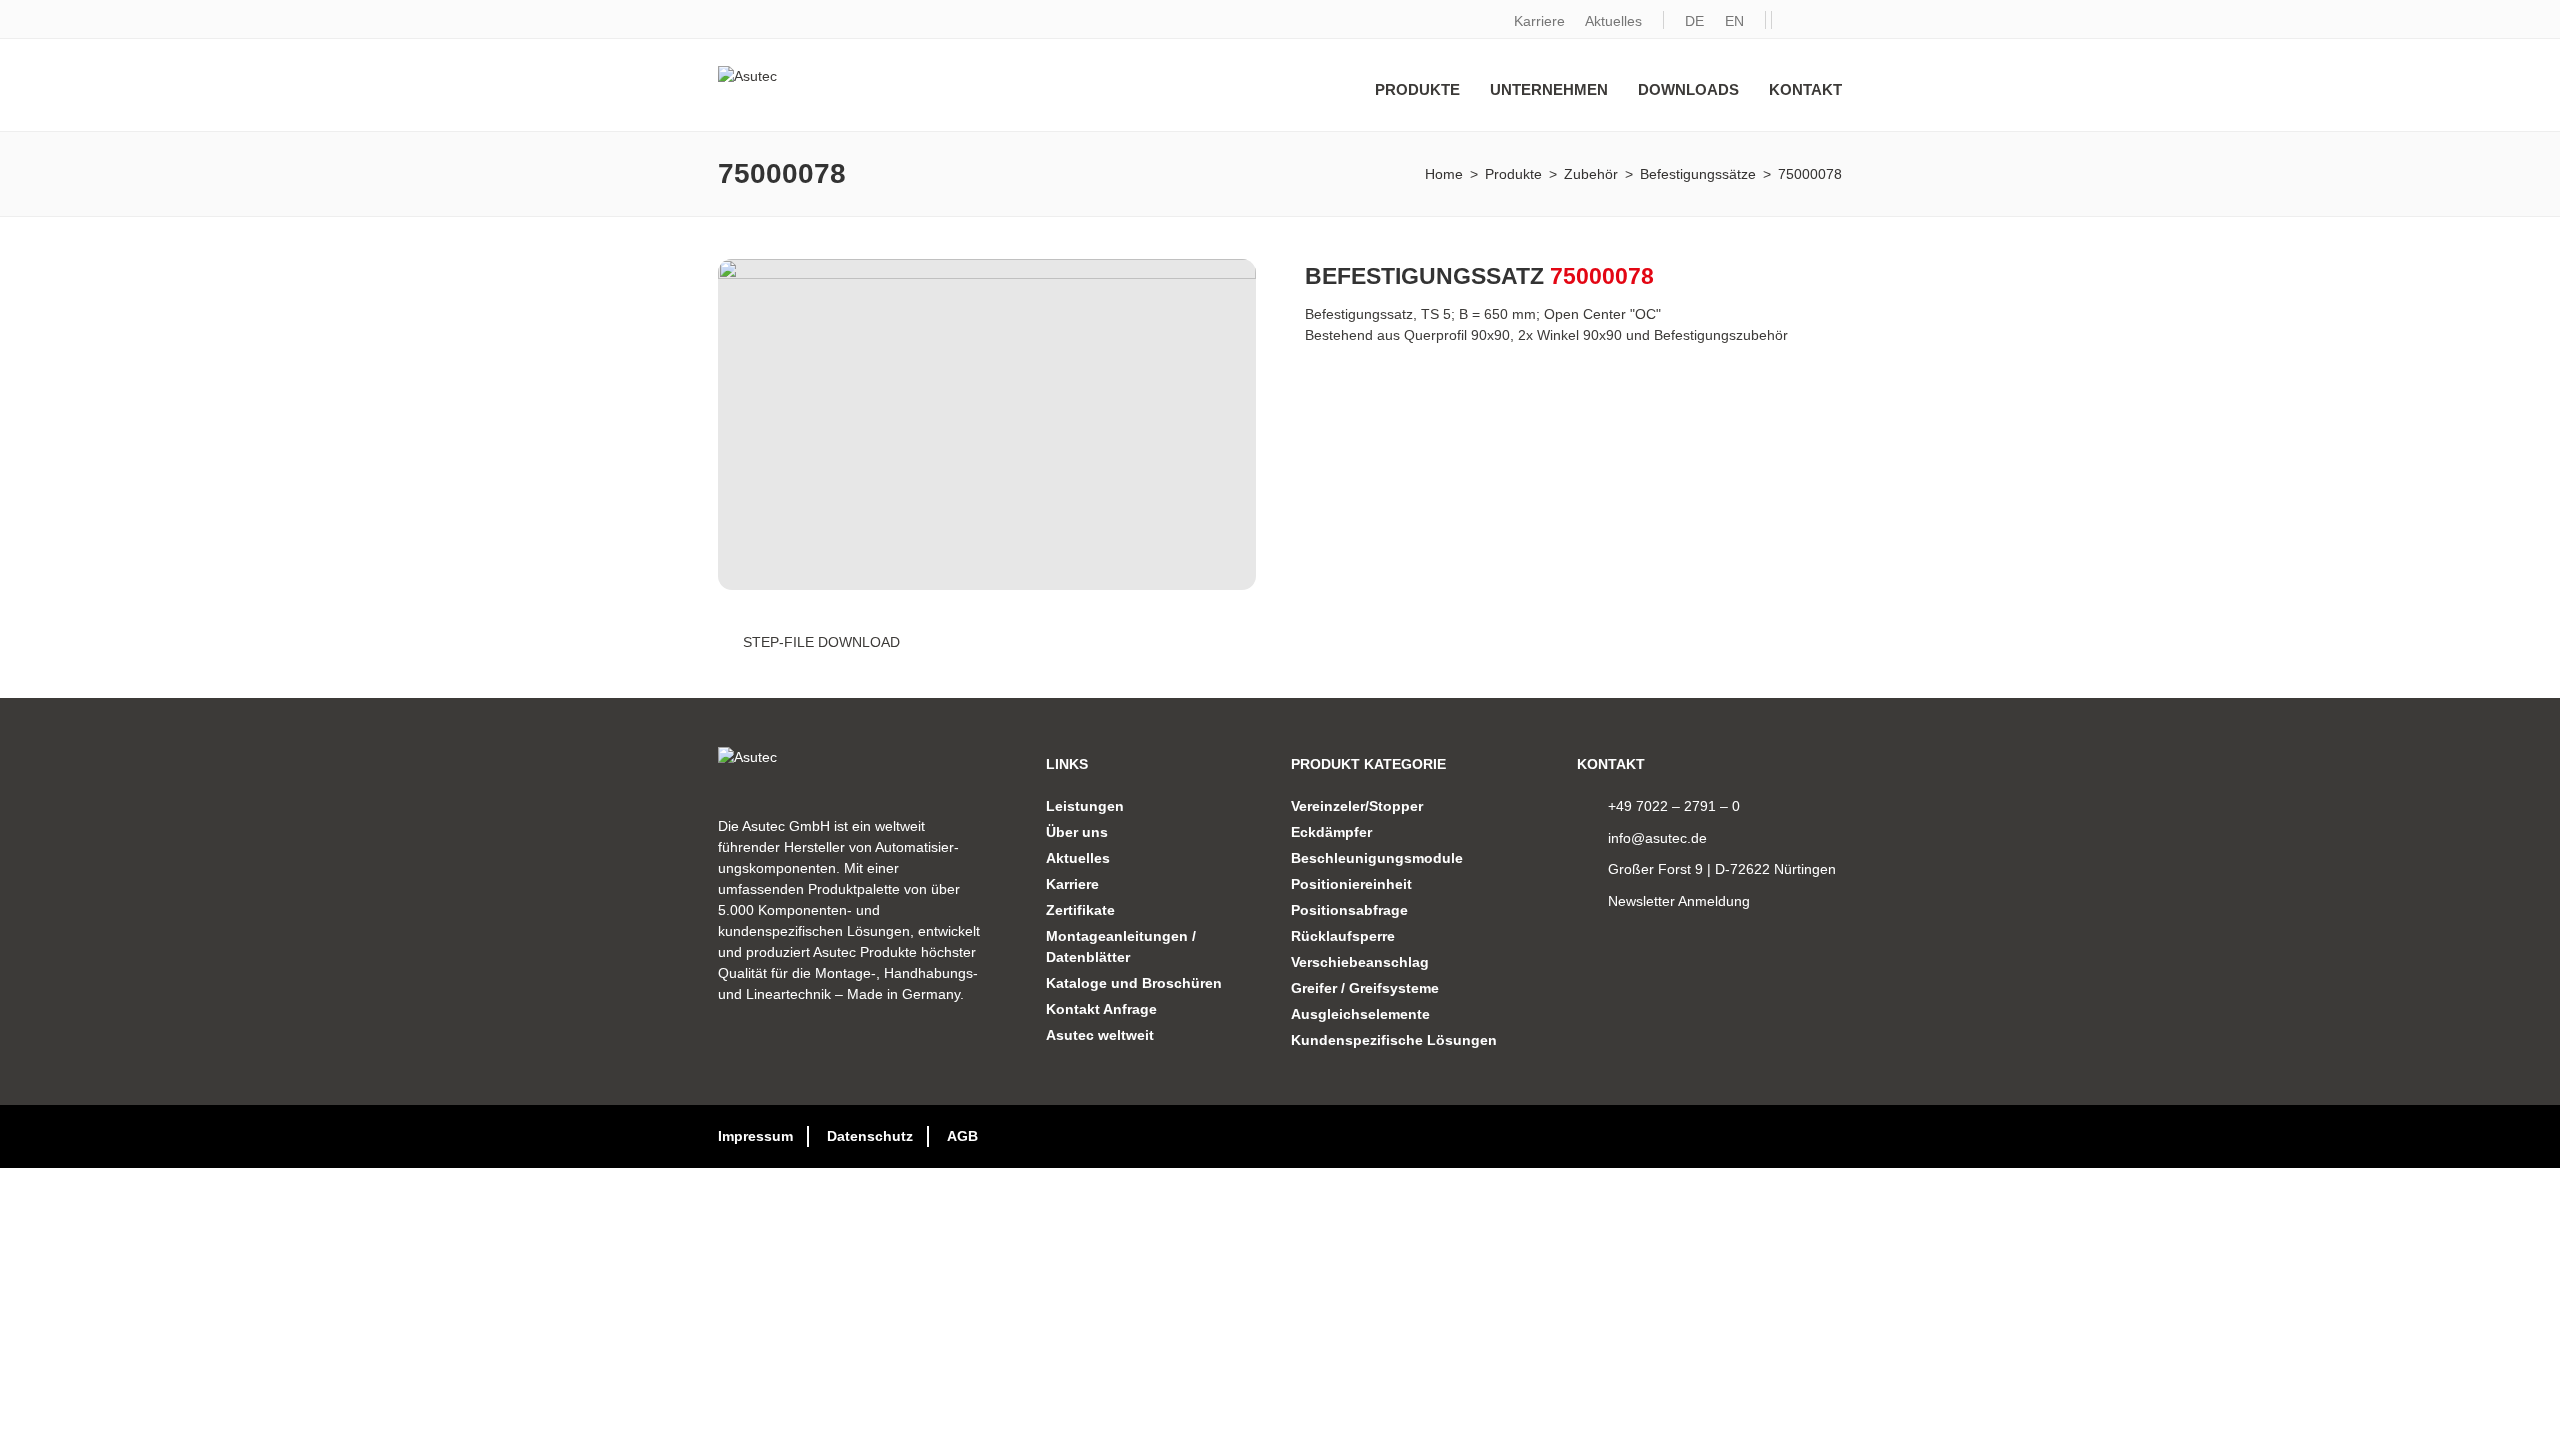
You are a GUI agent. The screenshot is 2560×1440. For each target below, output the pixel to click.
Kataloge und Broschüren (1134, 983)
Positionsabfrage (1349, 910)
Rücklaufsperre (1343, 936)
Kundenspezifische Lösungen (1394, 1040)
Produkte (1417, 89)
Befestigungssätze (1698, 174)
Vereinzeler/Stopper (1357, 806)
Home (1444, 174)
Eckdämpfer (1331, 832)
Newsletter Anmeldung (1679, 901)
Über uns (1077, 832)
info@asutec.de (1657, 838)
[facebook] (1824, 21)
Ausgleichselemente (1360, 1014)
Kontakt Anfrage (1101, 1009)
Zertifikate (1080, 910)
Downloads (1688, 89)
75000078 (1810, 174)
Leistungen (1085, 806)
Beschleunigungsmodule (1377, 858)
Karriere (1539, 21)
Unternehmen (1549, 89)
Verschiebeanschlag (1360, 962)
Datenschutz (870, 1136)
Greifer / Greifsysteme (1365, 988)
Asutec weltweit (1100, 1035)
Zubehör (1591, 174)
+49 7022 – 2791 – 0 (1674, 806)
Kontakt (1805, 89)
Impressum (755, 1136)
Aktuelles (1613, 21)
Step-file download (821, 642)
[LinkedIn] (1789, 21)
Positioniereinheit (1351, 884)
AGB (962, 1136)
